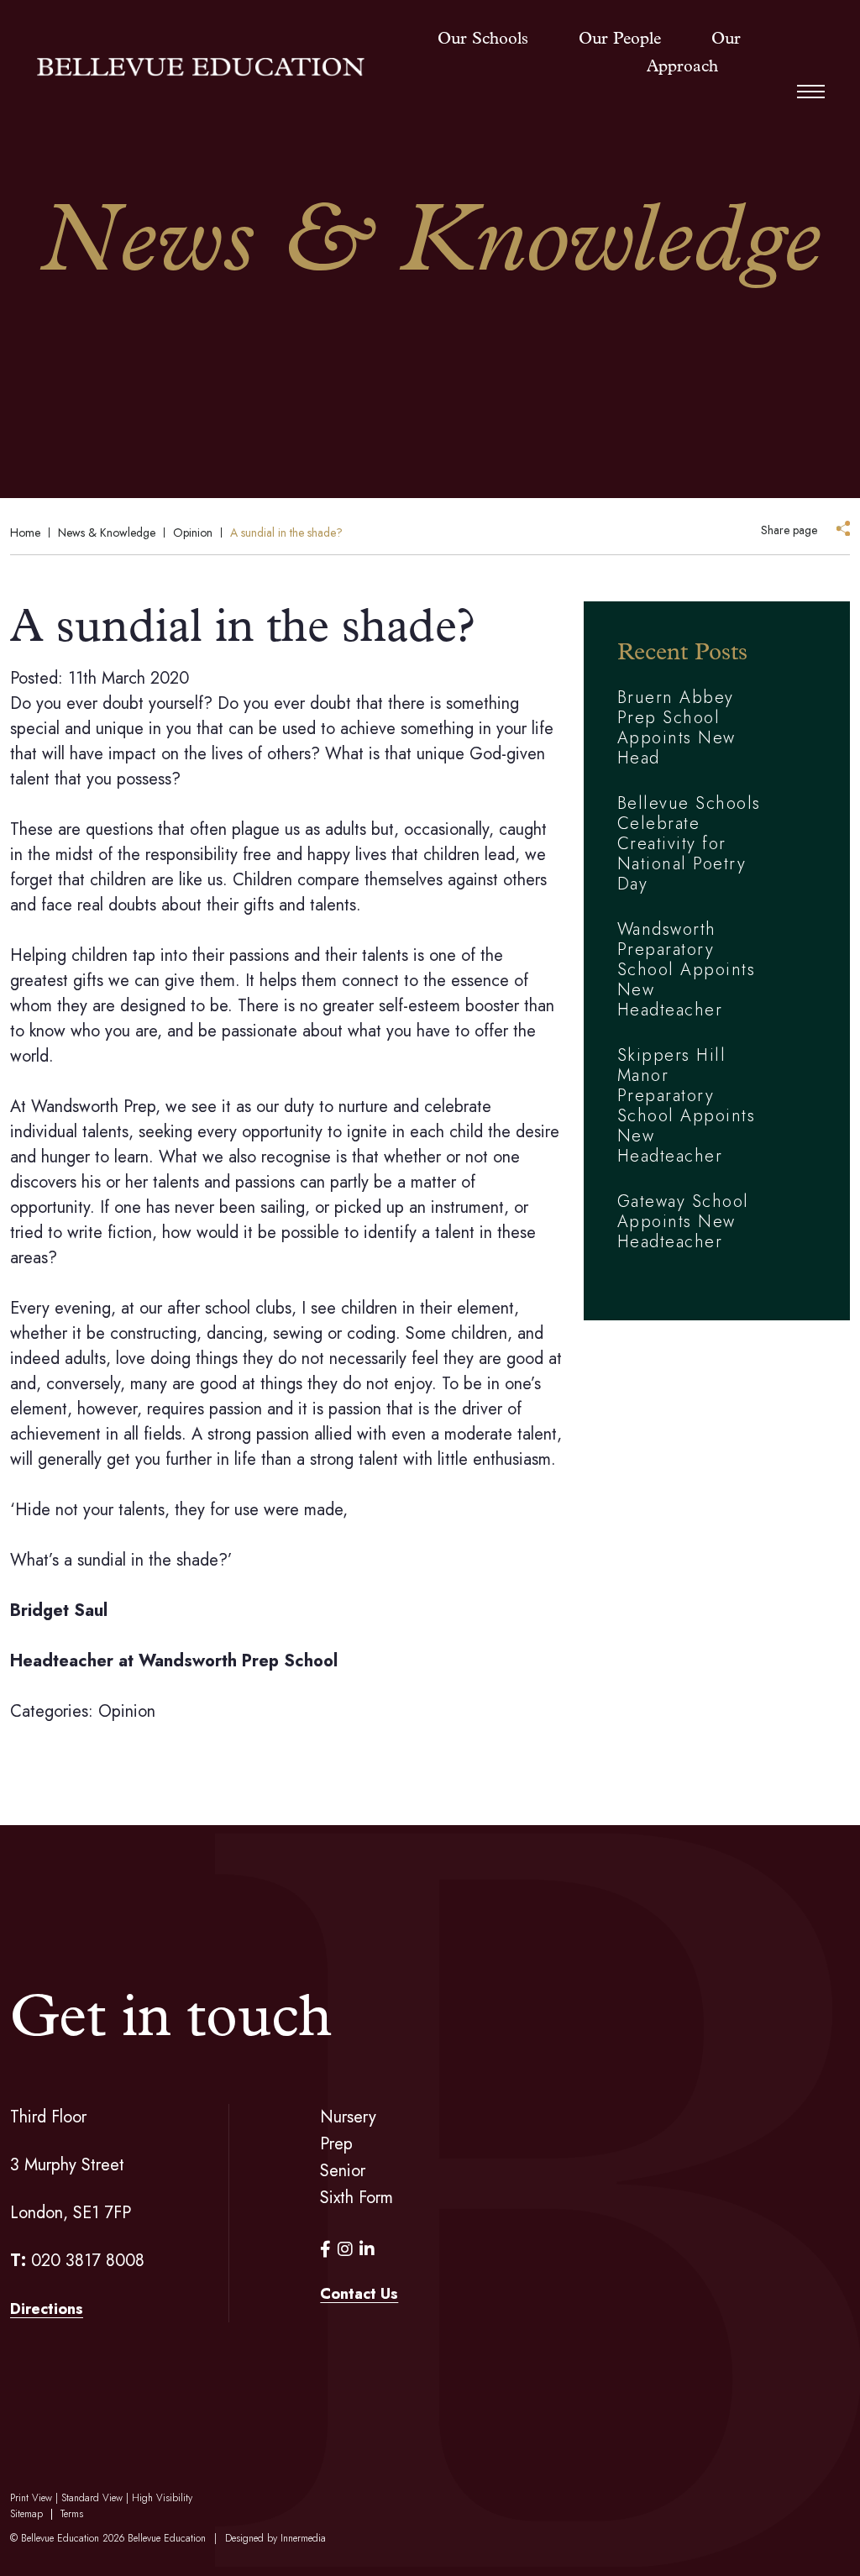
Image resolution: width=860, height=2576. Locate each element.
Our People (620, 39)
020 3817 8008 (88, 2261)
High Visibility (162, 2498)
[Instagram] (345, 2250)
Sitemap (26, 2514)
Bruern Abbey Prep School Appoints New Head (676, 728)
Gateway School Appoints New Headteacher (683, 1222)
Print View (31, 2498)
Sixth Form (357, 2198)
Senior (343, 2171)
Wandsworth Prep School (238, 1661)
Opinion (127, 1711)
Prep (336, 2144)
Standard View (92, 2498)
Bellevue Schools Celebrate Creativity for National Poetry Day (689, 844)
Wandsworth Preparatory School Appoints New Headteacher (687, 970)
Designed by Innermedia (275, 2538)
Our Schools (483, 39)
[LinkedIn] (367, 2250)
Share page (789, 530)
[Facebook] (325, 2250)
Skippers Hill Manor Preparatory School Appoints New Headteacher (687, 1106)
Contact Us (359, 2294)
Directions (47, 2309)
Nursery (348, 2117)
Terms (72, 2514)
